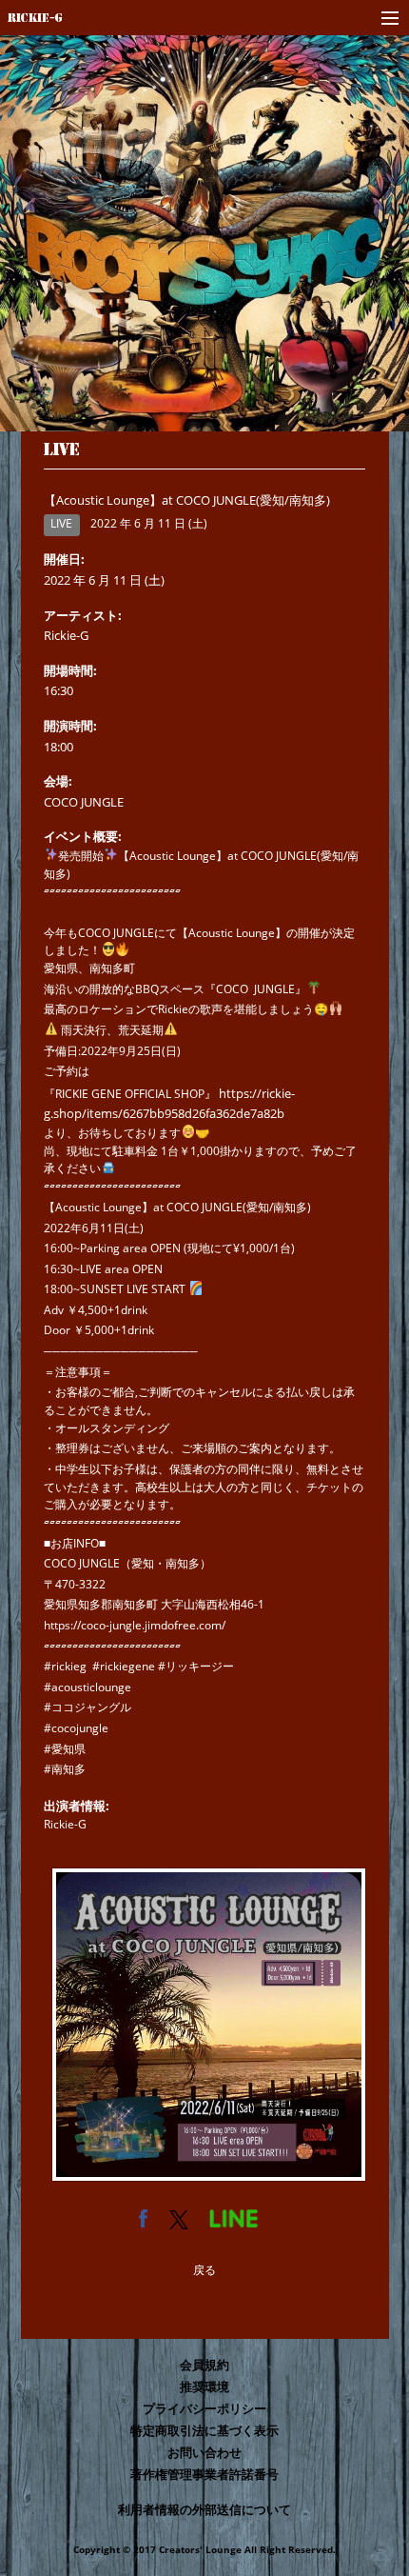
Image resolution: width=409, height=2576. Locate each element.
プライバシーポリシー (204, 2408)
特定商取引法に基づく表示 (204, 2430)
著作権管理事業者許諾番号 (204, 2474)
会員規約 (204, 2365)
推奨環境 (204, 2386)
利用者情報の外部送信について (204, 2509)
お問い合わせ (204, 2452)
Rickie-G (35, 17)
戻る (204, 2270)
